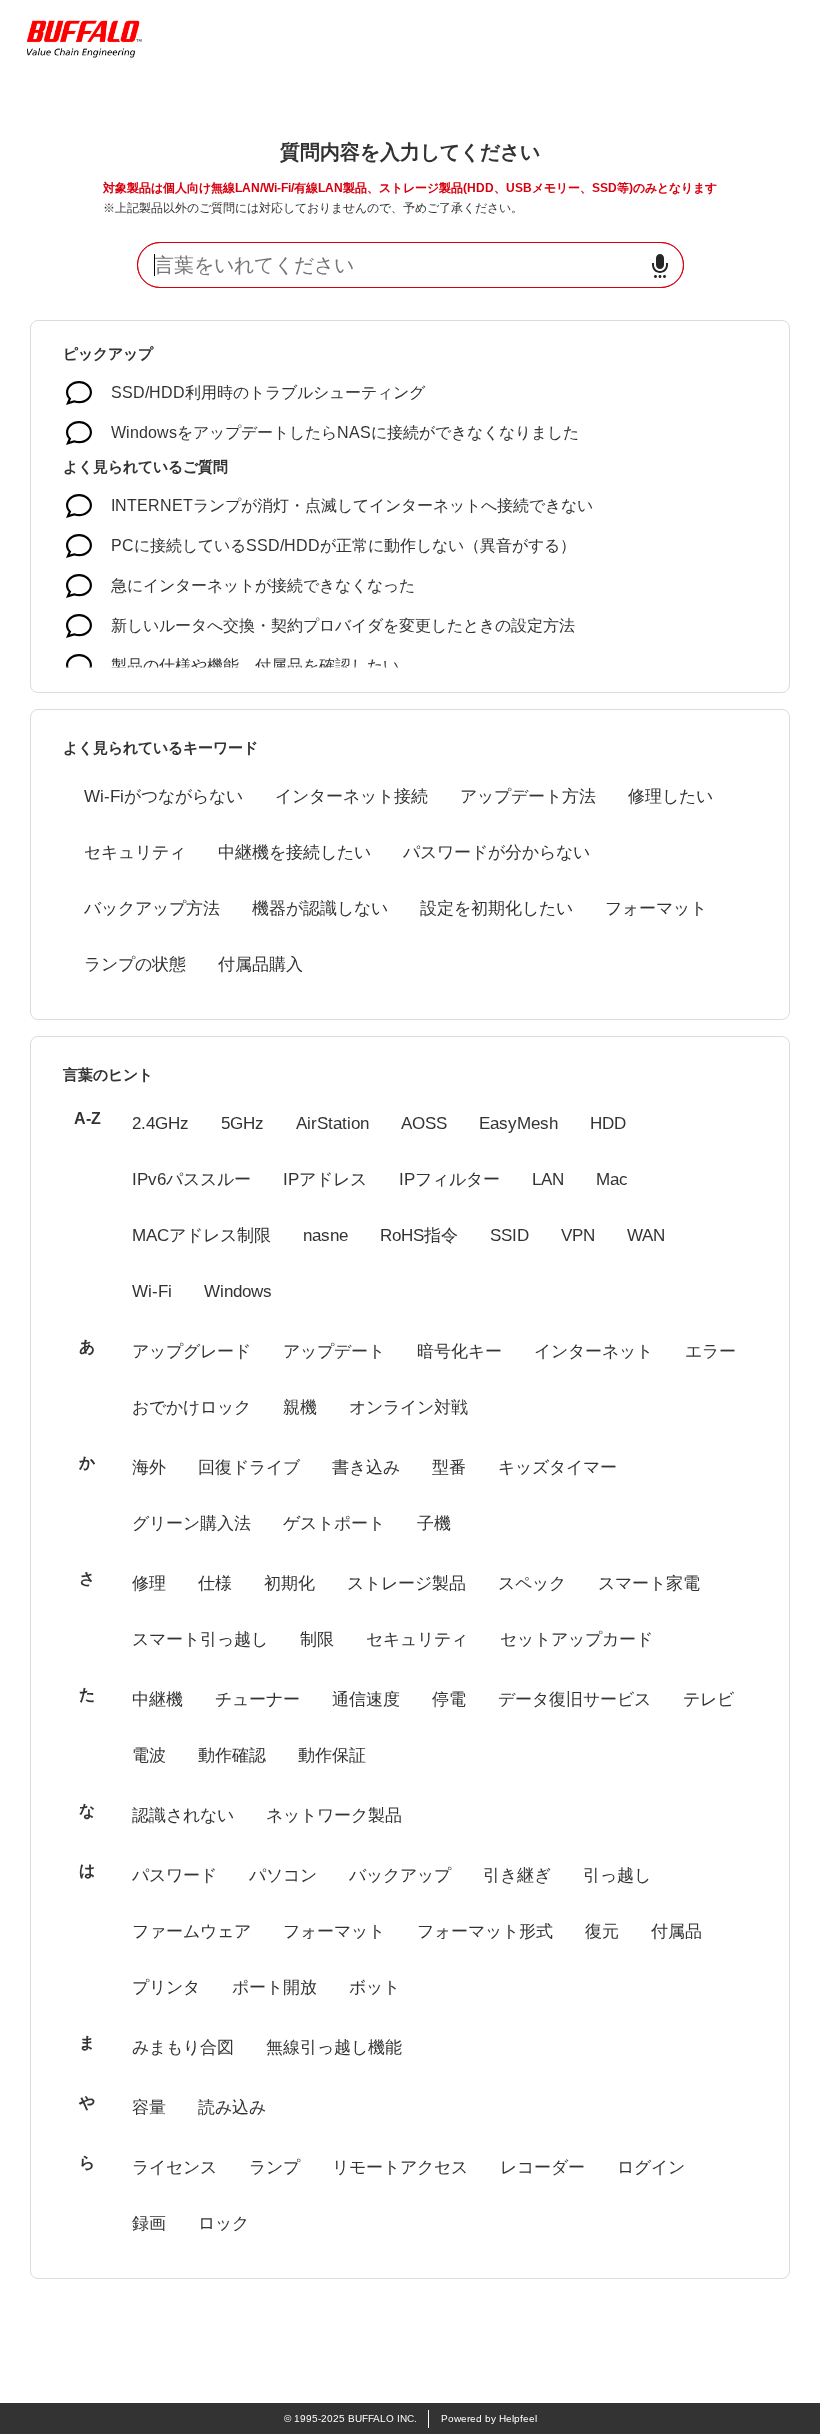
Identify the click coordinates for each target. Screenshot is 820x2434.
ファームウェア (191, 1931)
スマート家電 (649, 1583)
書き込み (366, 1467)
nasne (325, 1235)
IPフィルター (449, 1179)
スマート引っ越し (200, 1639)
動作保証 (332, 1755)
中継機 (157, 1699)
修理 (149, 1583)
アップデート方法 (528, 796)
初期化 (289, 1583)
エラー (710, 1351)
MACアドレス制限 (201, 1235)
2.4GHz (160, 1123)
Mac (612, 1179)
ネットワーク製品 (334, 1815)
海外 (149, 1467)
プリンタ (166, 1987)
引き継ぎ (517, 1875)
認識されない (183, 1815)
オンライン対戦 (408, 1407)
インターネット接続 (351, 796)
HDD (608, 1123)
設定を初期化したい (496, 908)
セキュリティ (135, 852)
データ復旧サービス (574, 1699)
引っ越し (617, 1875)
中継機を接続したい (294, 852)
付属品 (676, 1931)
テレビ (708, 1699)
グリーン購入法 (191, 1523)
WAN (646, 1235)
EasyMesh (518, 1123)
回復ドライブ (249, 1467)
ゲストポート (334, 1523)
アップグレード (191, 1351)
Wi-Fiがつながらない (163, 796)
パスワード (174, 1875)
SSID (509, 1235)
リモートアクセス (400, 2167)
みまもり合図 (183, 2047)
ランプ (274, 2167)
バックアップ (400, 1875)
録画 (149, 2223)
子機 (434, 1523)
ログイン (651, 2167)
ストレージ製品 (406, 1583)
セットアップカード (576, 1639)
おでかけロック (191, 1407)
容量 (149, 2107)
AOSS (424, 1123)
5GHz (242, 1123)
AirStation (332, 1123)
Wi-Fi (152, 1291)
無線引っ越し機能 (334, 2047)
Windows (238, 1291)
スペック (532, 1583)
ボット (374, 1987)
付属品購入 (260, 964)
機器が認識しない (320, 908)
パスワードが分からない (496, 852)
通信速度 (366, 1699)
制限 (317, 1639)
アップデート (334, 1351)
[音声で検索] (660, 265)
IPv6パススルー (191, 1179)
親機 (300, 1407)
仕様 (215, 1583)
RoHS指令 (419, 1235)
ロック (223, 2223)
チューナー (257, 1699)
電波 (149, 1755)
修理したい (670, 796)
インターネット (593, 1351)
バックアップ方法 (152, 908)
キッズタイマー (557, 1467)
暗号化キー (459, 1351)
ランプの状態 (135, 964)
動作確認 (232, 1755)
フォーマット (656, 908)
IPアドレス (325, 1179)
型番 (449, 1467)
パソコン (283, 1875)
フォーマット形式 (485, 1931)
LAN (548, 1179)
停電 (449, 1699)
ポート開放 (274, 1987)
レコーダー (542, 2167)
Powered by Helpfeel (489, 2418)
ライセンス (174, 2167)
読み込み (232, 2107)
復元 (602, 1931)
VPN (578, 1235)
